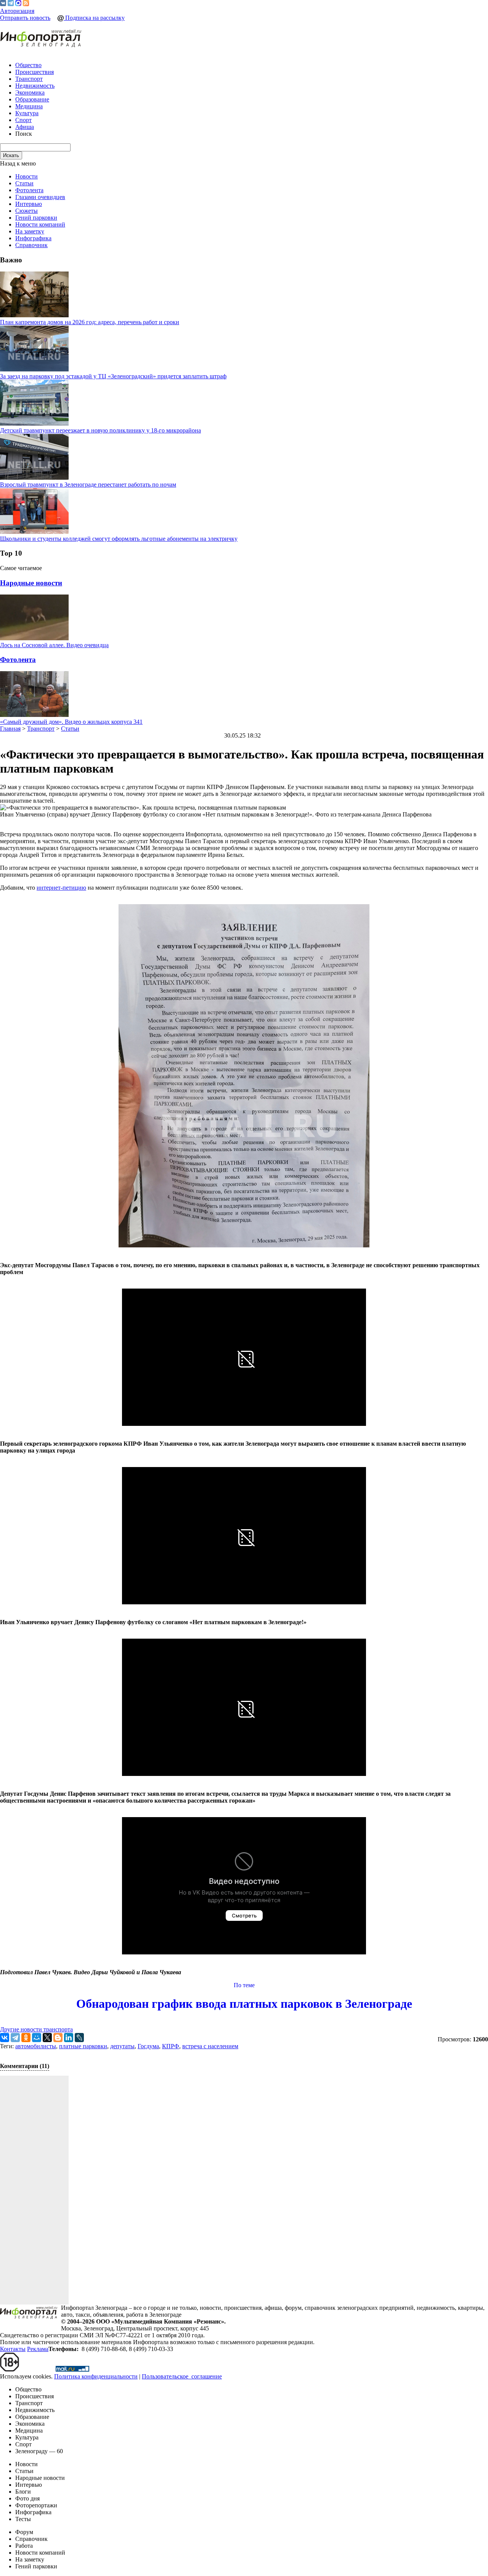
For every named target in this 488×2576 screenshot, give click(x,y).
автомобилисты (36, 2046)
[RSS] (26, 4)
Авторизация (17, 11)
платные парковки (83, 2046)
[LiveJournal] (79, 2038)
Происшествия (35, 72)
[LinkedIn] (69, 2038)
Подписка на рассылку (94, 18)
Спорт (23, 120)
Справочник (31, 245)
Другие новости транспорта (36, 2029)
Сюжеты (26, 211)
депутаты (122, 2046)
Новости (26, 176)
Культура (27, 113)
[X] (47, 2038)
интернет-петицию (61, 888)
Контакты (13, 2349)
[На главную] (41, 39)
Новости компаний (40, 224)
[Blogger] (58, 2038)
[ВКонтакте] (3, 4)
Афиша (25, 127)
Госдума (148, 2046)
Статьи (24, 183)
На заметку (30, 231)
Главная (10, 729)
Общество (28, 65)
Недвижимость (35, 86)
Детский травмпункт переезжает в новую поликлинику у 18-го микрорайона (100, 430)
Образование (32, 99)
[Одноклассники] (26, 2038)
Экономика (30, 92)
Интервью (29, 204)
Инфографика (33, 238)
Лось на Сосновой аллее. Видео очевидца (54, 645)
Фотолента (29, 190)
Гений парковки (36, 218)
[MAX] (18, 4)
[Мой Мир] (37, 2038)
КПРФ (171, 2046)
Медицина (29, 106)
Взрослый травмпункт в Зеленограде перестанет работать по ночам (88, 485)
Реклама (38, 2349)
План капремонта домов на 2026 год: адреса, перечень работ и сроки (90, 322)
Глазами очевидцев (40, 197)
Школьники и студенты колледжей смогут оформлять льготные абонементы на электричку (119, 539)
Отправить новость (25, 18)
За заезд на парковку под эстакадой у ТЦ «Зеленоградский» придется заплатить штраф (113, 376)
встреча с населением (210, 2046)
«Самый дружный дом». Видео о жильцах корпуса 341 (71, 722)
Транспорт (29, 79)
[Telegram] (11, 4)
